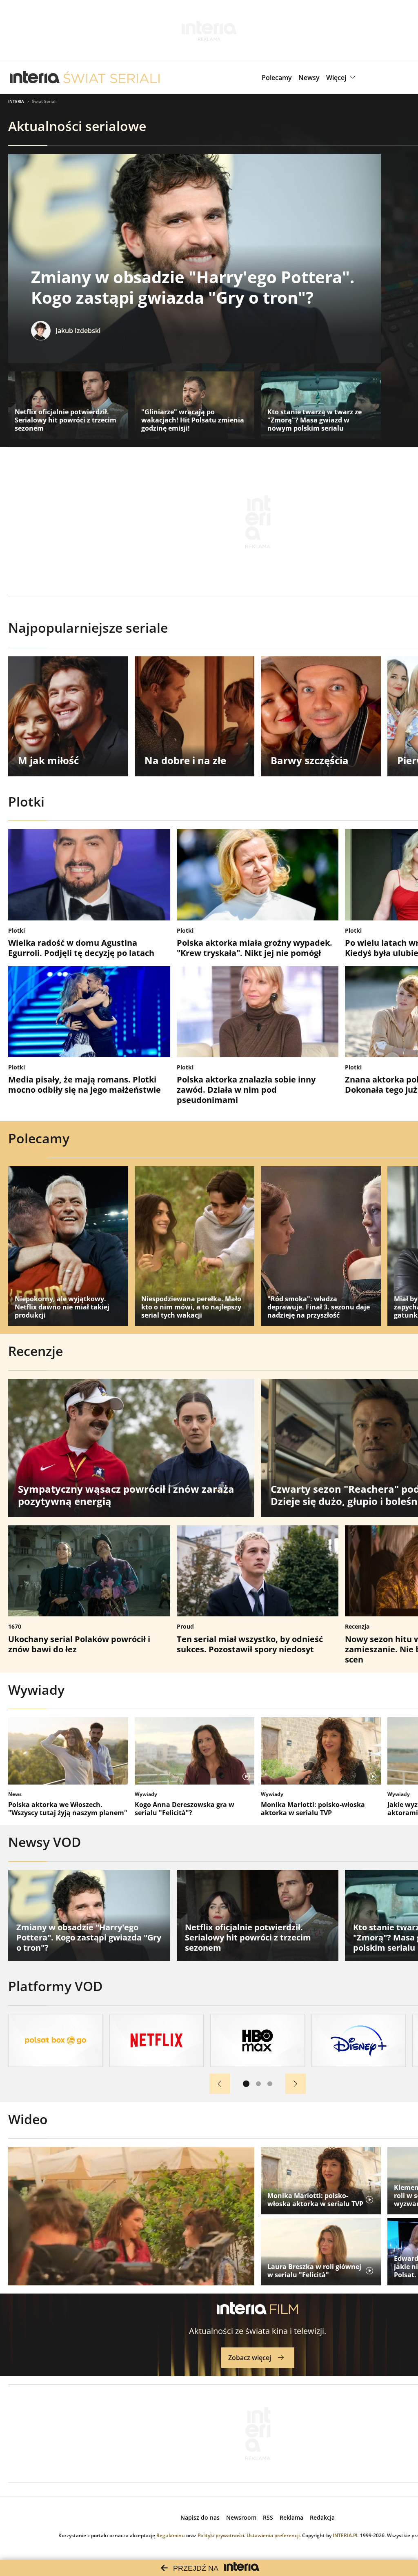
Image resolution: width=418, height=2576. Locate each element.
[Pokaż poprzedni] (220, 2084)
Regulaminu (171, 2535)
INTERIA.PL (346, 2535)
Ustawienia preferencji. (274, 2535)
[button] (342, 78)
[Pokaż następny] (296, 2084)
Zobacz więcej (250, 2358)
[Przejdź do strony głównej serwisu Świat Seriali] (111, 78)
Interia (16, 101)
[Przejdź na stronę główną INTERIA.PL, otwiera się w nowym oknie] (35, 78)
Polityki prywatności (221, 2535)
